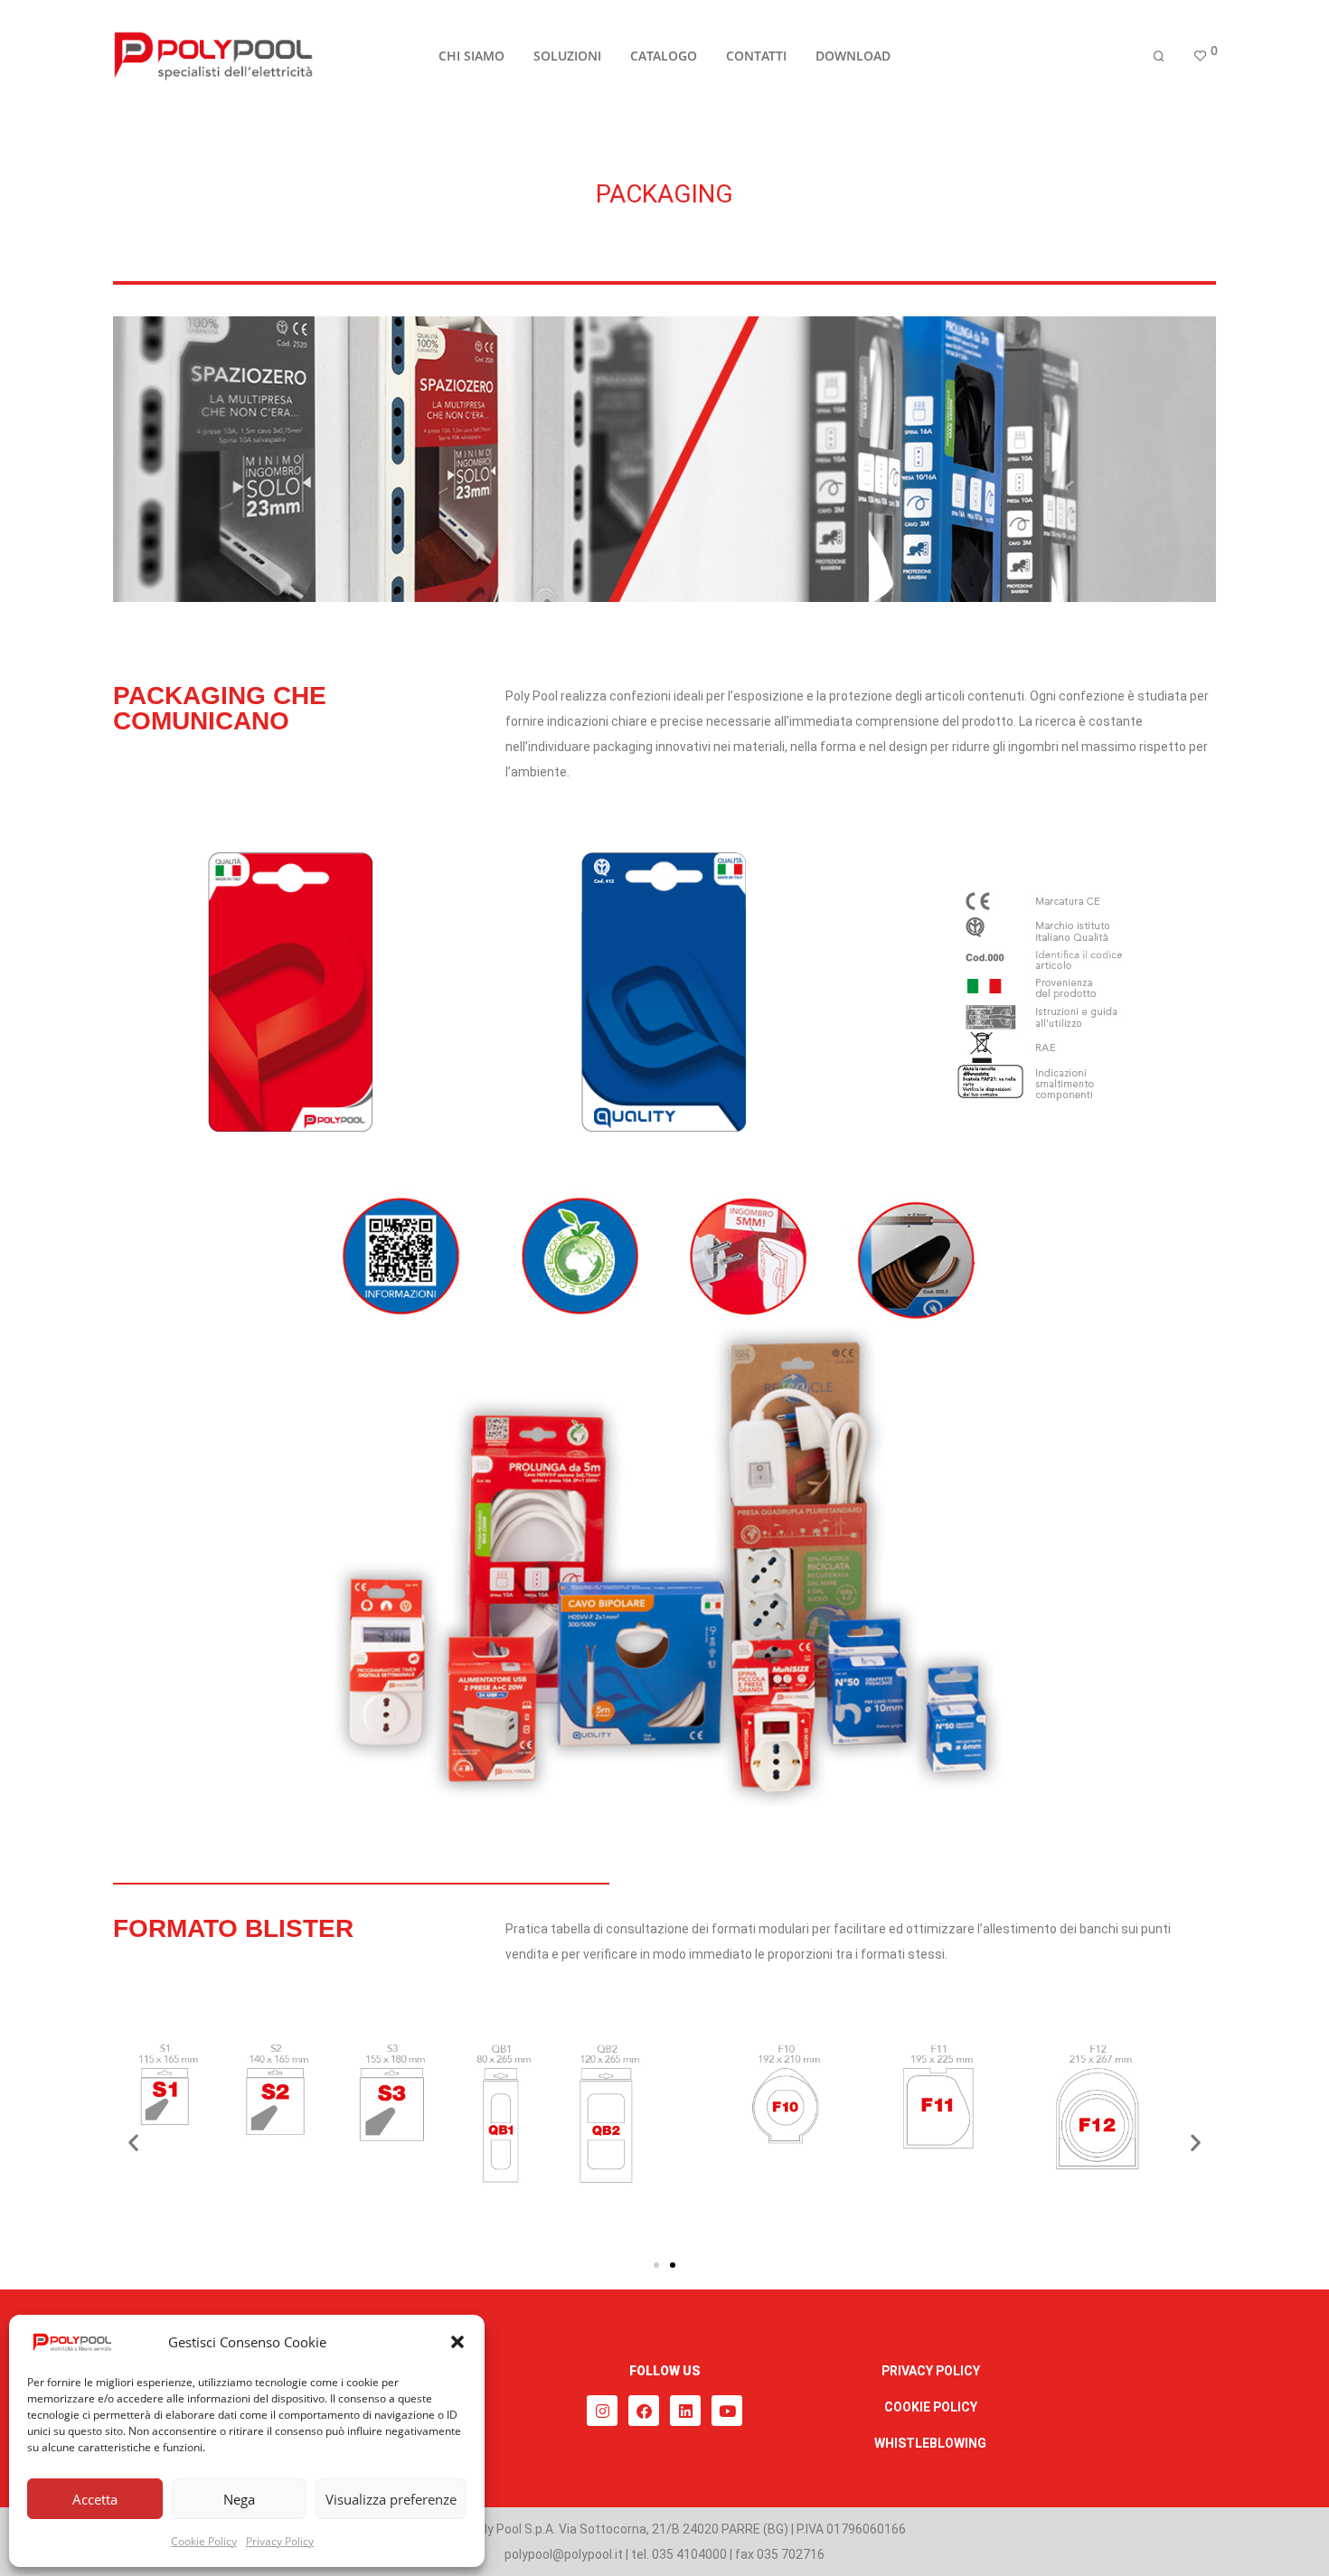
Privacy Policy (280, 2541)
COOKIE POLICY (931, 2407)
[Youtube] (727, 2411)
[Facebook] (644, 2411)
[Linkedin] (685, 2411)
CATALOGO (664, 56)
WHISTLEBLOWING (930, 2443)
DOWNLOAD (853, 56)
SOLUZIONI (567, 56)
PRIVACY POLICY (931, 2371)
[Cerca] (1159, 56)
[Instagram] (602, 2411)
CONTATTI (756, 56)
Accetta (95, 2499)
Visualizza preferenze (391, 2499)
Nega (239, 2499)
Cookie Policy (204, 2541)
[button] (457, 2342)
